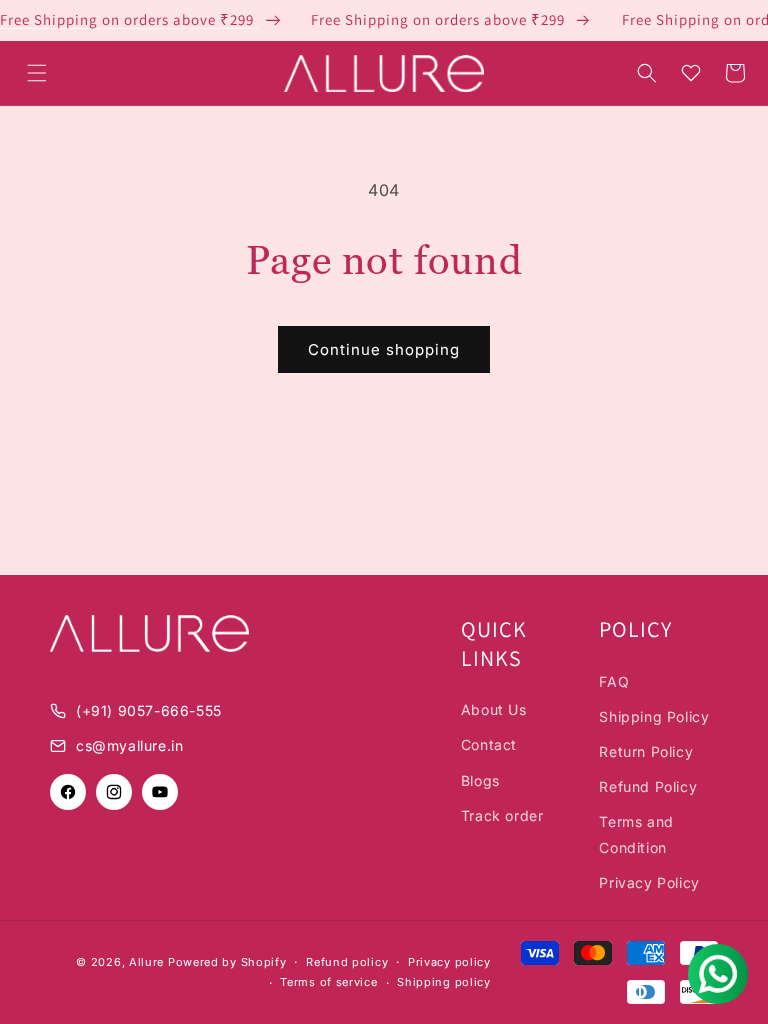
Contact (489, 744)
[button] (37, 73)
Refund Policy (648, 786)
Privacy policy (449, 962)
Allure (146, 962)
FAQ (614, 681)
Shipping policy (444, 982)
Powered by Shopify (227, 962)
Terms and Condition (636, 834)
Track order (502, 815)
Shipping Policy (654, 716)
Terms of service (328, 982)
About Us (494, 709)
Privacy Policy (649, 882)
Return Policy (646, 751)
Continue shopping (384, 349)
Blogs (480, 780)
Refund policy (347, 962)
